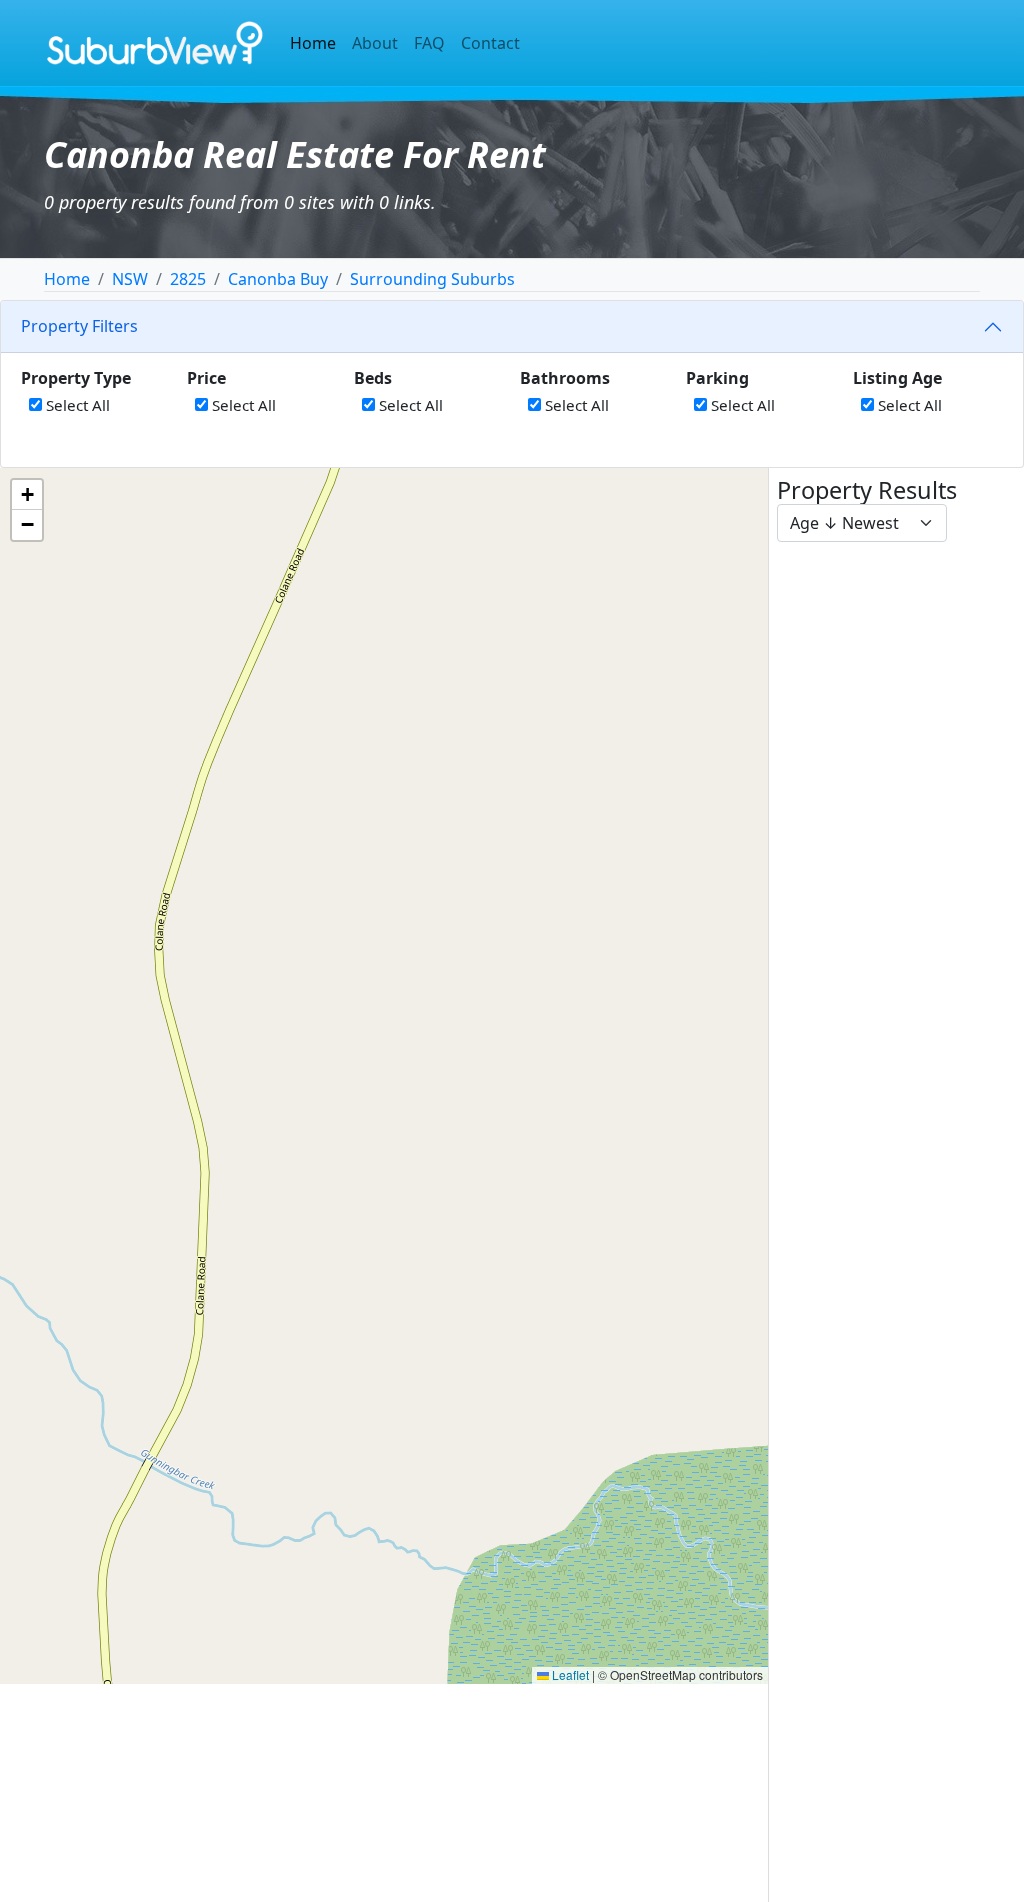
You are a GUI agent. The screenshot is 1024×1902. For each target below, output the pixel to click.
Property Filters (79, 326)
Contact (490, 43)
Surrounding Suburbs (432, 279)
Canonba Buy (278, 279)
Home (313, 43)
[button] (27, 495)
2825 (188, 279)
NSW (130, 279)
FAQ (429, 43)
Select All (76, 405)
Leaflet (569, 1674)
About (375, 43)
